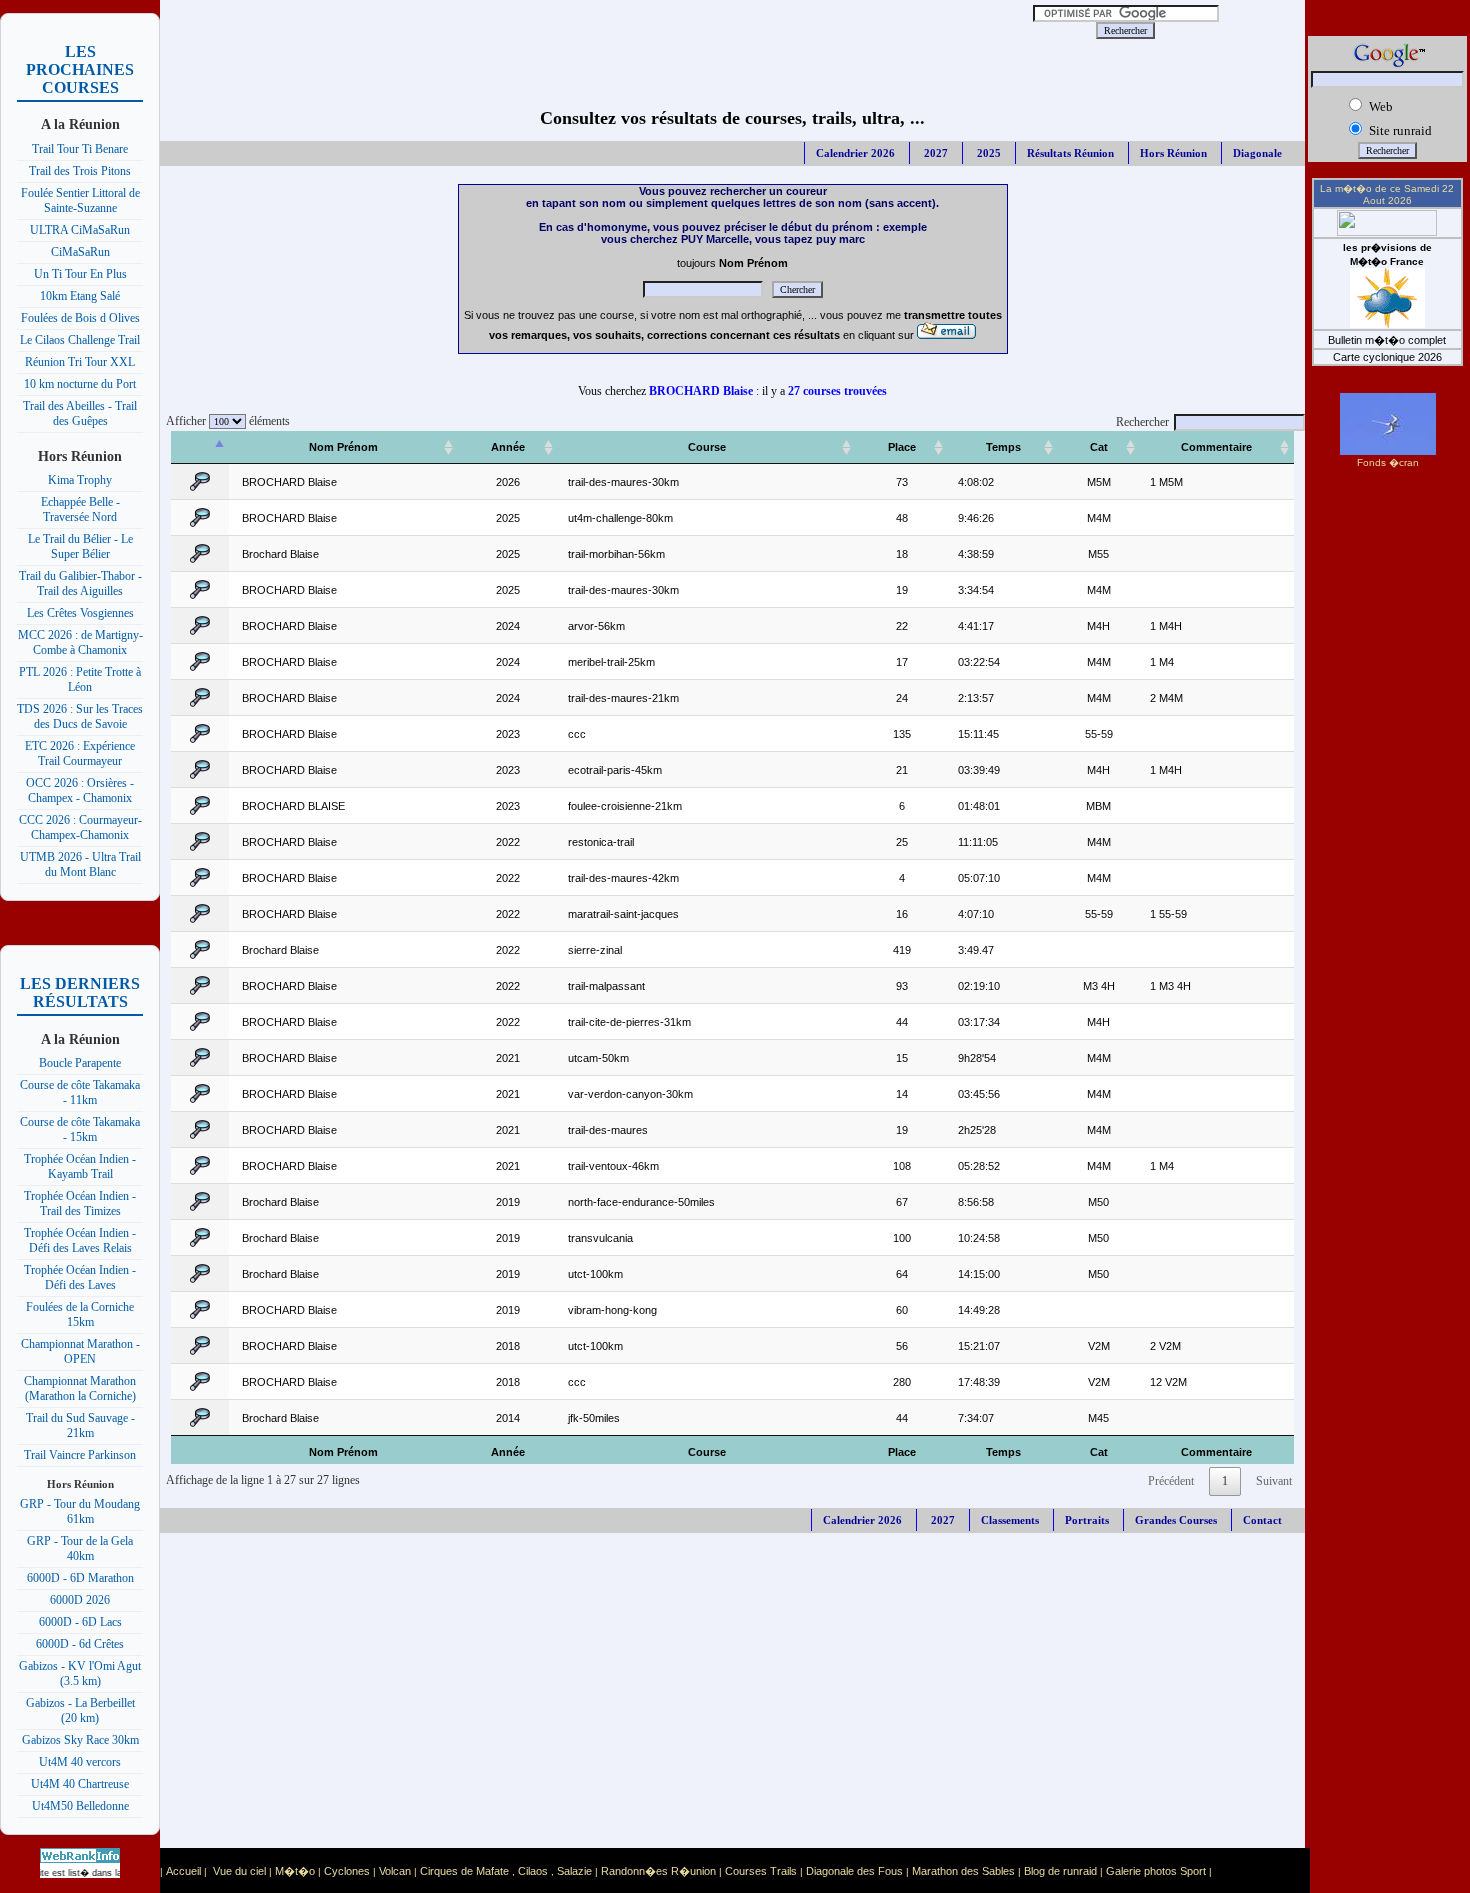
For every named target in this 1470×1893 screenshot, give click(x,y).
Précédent (1171, 1481)
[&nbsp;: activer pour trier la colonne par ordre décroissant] (200, 447)
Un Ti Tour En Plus (80, 274)
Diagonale (1257, 153)
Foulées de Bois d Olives (80, 318)
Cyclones (347, 1871)
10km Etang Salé (80, 296)
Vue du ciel (239, 1871)
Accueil (183, 1871)
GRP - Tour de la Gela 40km (80, 1548)
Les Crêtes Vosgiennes (80, 613)
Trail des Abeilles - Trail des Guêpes (80, 413)
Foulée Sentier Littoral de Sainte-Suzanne (80, 200)
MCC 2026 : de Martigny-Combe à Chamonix (80, 642)
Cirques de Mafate (464, 1871)
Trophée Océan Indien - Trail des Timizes (80, 1203)
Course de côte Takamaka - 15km (80, 1129)
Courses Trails (761, 1871)
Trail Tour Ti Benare (80, 149)
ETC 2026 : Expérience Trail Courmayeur (80, 753)
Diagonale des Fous (854, 1871)
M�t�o (295, 1871)
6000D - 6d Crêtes (80, 1644)
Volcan (395, 1871)
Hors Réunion (1173, 153)
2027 (934, 153)
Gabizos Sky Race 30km (80, 1740)
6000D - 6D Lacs (80, 1622)
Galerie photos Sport (1156, 1871)
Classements (1010, 1520)
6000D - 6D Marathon (80, 1578)
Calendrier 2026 (855, 153)
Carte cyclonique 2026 (1387, 357)
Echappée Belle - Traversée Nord (80, 509)
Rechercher (1142, 422)
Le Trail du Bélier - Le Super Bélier (80, 546)
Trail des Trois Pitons (80, 171)
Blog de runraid (1060, 1871)
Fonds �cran (1388, 462)
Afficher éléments (225, 421)
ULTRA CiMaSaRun (80, 230)
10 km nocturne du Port (80, 384)
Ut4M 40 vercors (80, 1762)
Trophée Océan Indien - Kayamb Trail (80, 1166)
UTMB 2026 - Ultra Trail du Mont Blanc (80, 864)
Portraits (1087, 1520)
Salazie (574, 1871)
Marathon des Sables (963, 1871)
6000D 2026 (80, 1600)
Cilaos (533, 1871)
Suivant (1274, 1481)
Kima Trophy (80, 480)
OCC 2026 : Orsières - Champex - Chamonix (80, 790)
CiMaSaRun (80, 252)
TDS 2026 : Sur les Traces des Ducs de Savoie (80, 716)
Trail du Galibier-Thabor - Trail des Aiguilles (80, 583)
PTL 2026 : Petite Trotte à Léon (80, 679)
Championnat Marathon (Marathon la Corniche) (80, 1388)
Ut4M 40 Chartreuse (80, 1784)
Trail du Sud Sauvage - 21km (80, 1425)
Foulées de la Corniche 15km (80, 1314)
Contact (1262, 1520)
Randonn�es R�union (658, 1871)
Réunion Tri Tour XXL (80, 362)
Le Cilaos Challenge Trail (80, 340)
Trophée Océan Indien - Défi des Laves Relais (80, 1240)
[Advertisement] (576, 30)
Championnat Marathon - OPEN (80, 1351)
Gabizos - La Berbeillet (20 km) (80, 1710)
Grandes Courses (1176, 1520)
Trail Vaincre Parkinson (80, 1455)
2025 (987, 153)
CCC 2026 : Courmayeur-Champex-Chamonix (80, 827)
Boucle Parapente (80, 1063)
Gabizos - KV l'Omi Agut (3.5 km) (80, 1673)
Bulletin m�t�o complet (1387, 340)
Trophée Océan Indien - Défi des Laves (80, 1277)
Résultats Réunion (1070, 153)
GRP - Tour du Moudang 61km (80, 1511)
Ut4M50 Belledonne (80, 1806)
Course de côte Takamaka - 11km (80, 1092)
